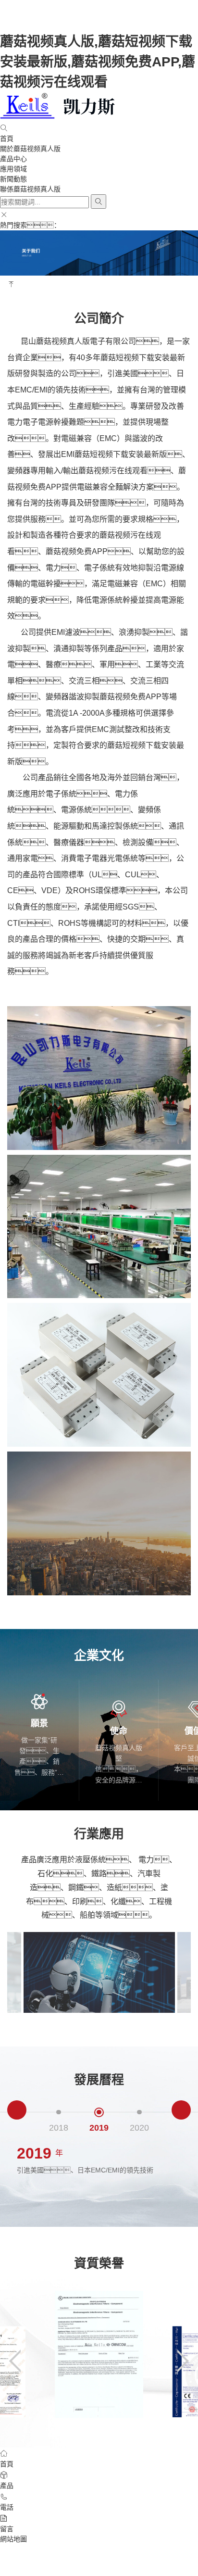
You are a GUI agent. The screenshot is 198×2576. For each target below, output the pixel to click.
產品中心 (13, 159)
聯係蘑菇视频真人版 (30, 189)
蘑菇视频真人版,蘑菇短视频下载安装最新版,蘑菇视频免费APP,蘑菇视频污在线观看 (98, 62)
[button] (17, 2110)
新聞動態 (13, 179)
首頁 (7, 139)
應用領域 (13, 169)
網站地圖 (13, 2539)
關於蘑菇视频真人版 (30, 149)
